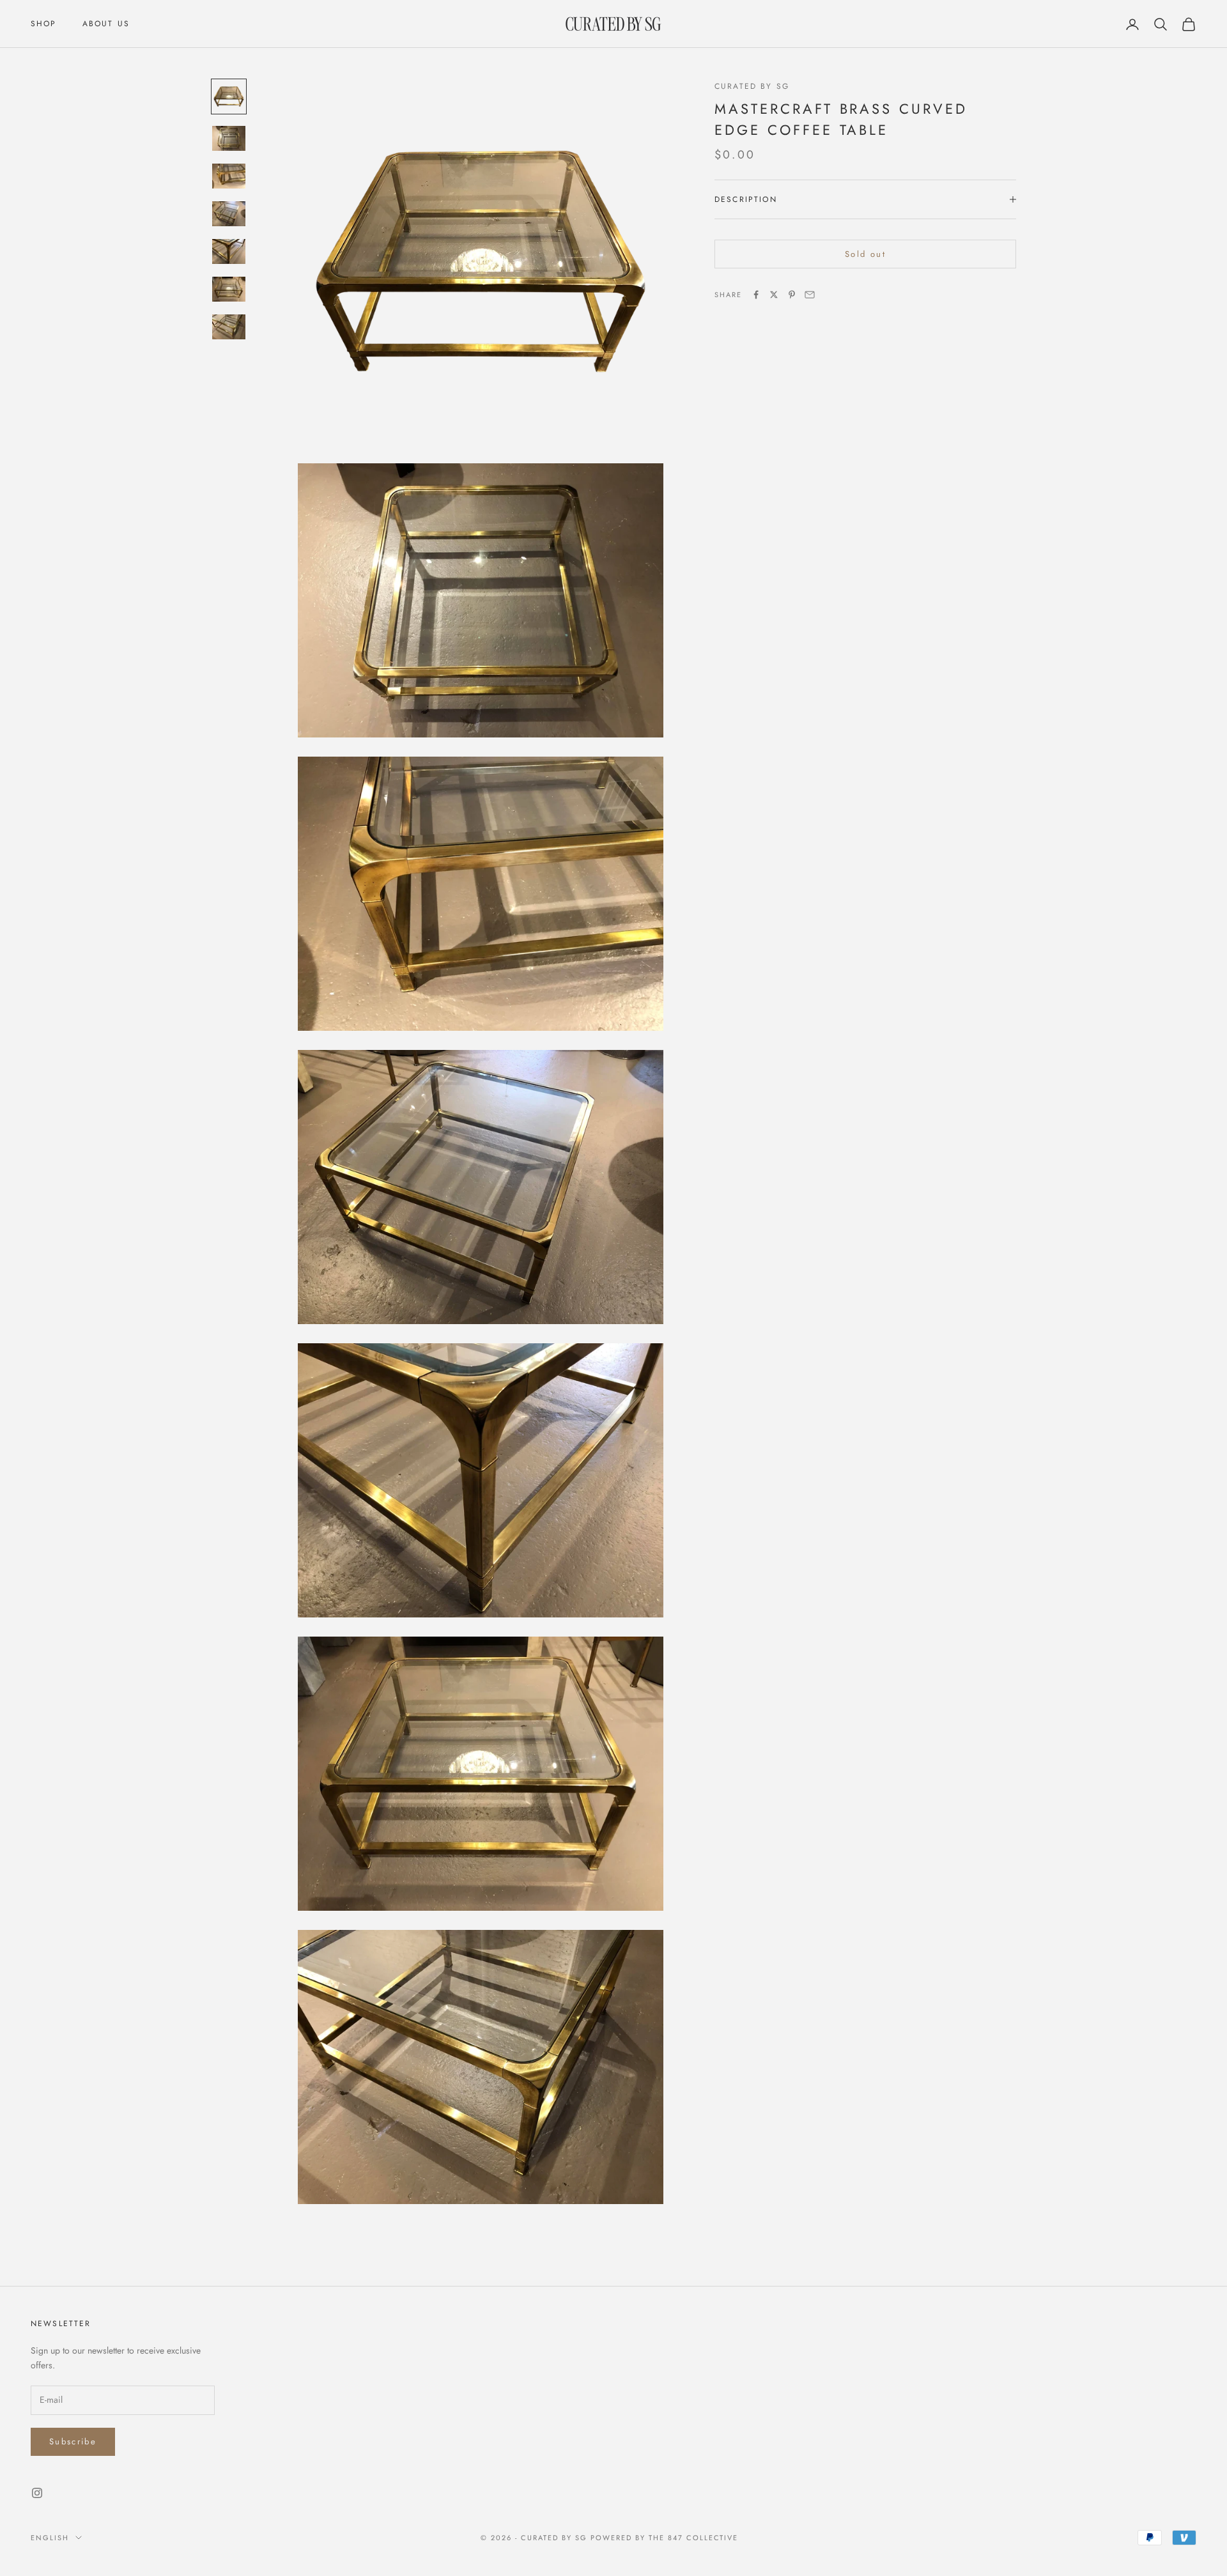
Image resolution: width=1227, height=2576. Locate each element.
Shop (44, 24)
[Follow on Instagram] (37, 2493)
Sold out (865, 254)
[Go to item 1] (229, 96)
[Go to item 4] (229, 214)
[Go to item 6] (229, 289)
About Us (106, 24)
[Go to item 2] (229, 138)
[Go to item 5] (229, 251)
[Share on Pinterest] (792, 295)
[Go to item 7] (229, 327)
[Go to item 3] (229, 176)
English (50, 2538)
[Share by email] (810, 295)
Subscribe (73, 2441)
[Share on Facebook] (756, 295)
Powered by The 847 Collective (664, 2538)
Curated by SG (752, 86)
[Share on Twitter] (774, 295)
